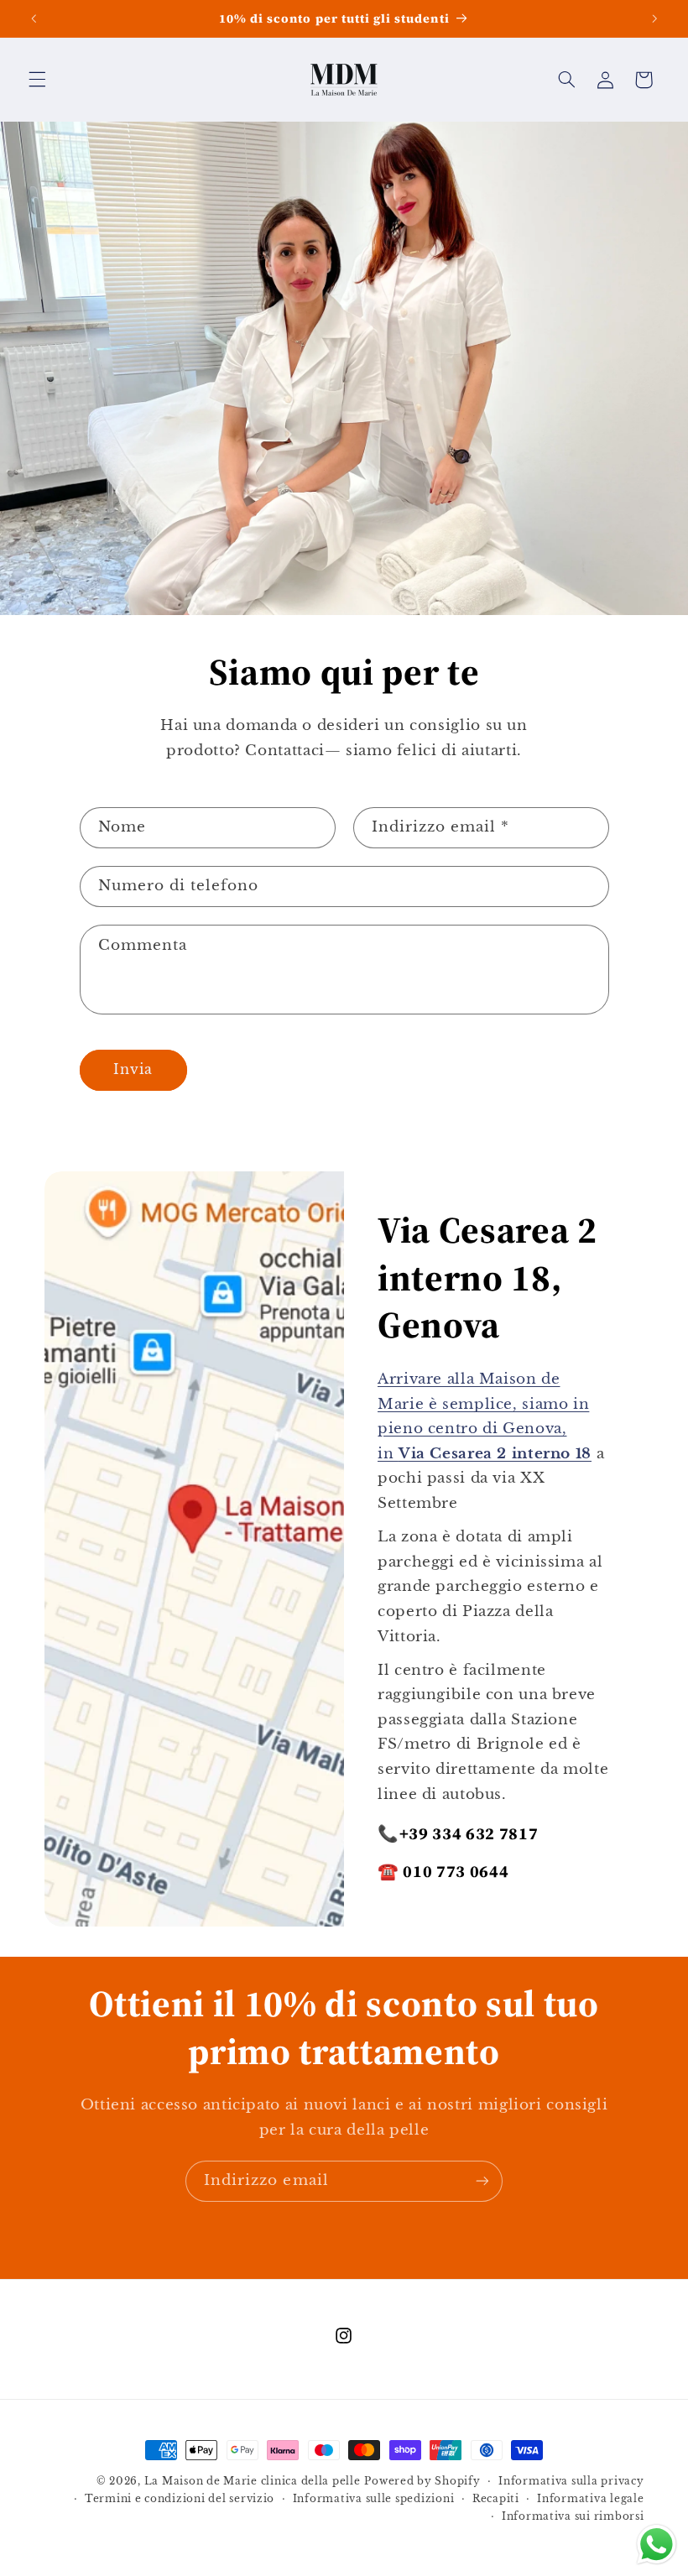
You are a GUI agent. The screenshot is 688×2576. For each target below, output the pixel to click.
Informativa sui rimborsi (573, 2516)
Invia (133, 1069)
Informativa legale (590, 2499)
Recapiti (496, 2499)
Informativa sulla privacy (571, 2481)
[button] (37, 80)
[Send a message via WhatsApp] (657, 2545)
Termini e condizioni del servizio (180, 2499)
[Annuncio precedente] (34, 18)
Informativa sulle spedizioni (374, 2499)
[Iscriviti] (482, 2181)
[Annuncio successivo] (654, 18)
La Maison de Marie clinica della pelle (253, 2481)
